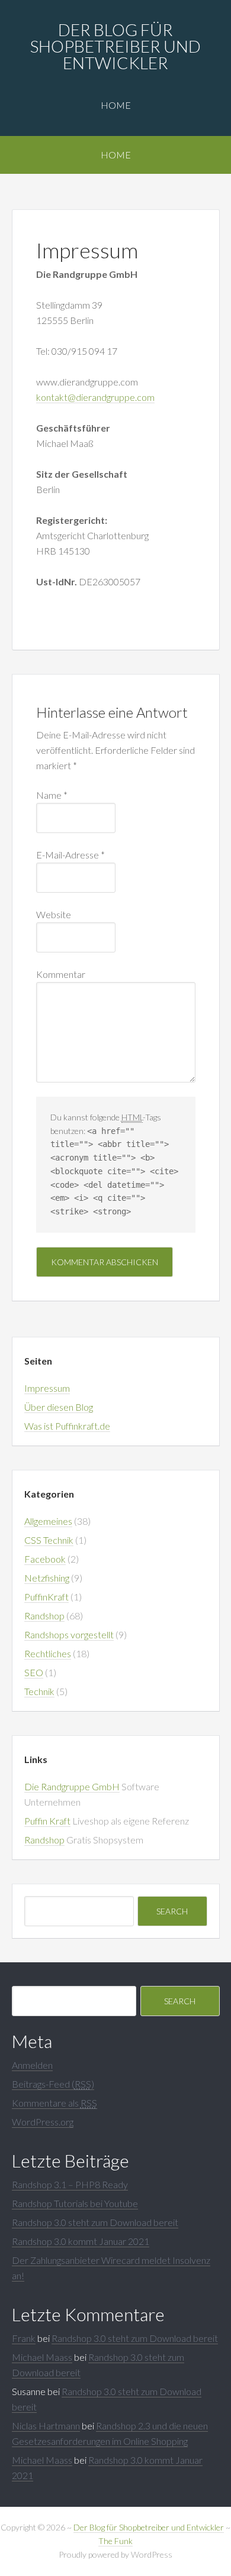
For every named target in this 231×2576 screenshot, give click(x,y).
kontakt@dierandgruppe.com (95, 397)
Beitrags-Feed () (53, 2084)
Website (54, 914)
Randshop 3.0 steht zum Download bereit (95, 2222)
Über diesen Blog (59, 1407)
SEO (34, 1672)
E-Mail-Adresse (70, 855)
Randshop (44, 1616)
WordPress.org (43, 2122)
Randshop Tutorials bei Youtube (75, 2203)
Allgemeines (48, 1521)
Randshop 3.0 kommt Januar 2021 (81, 2241)
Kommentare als (54, 2103)
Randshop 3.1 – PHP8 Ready (70, 2184)
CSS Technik (49, 1540)
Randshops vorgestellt (69, 1634)
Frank (24, 2338)
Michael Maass (42, 2357)
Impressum (47, 1388)
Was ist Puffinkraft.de (67, 1426)
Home (116, 105)
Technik (39, 1691)
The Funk (115, 2541)
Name (52, 795)
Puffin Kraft (47, 1821)
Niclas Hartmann (46, 2426)
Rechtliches (48, 1653)
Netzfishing (47, 1578)
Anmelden (32, 2065)
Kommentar (61, 974)
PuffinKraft (46, 1597)
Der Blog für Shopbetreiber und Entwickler (115, 46)
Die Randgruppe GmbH (72, 1786)
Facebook (45, 1559)
